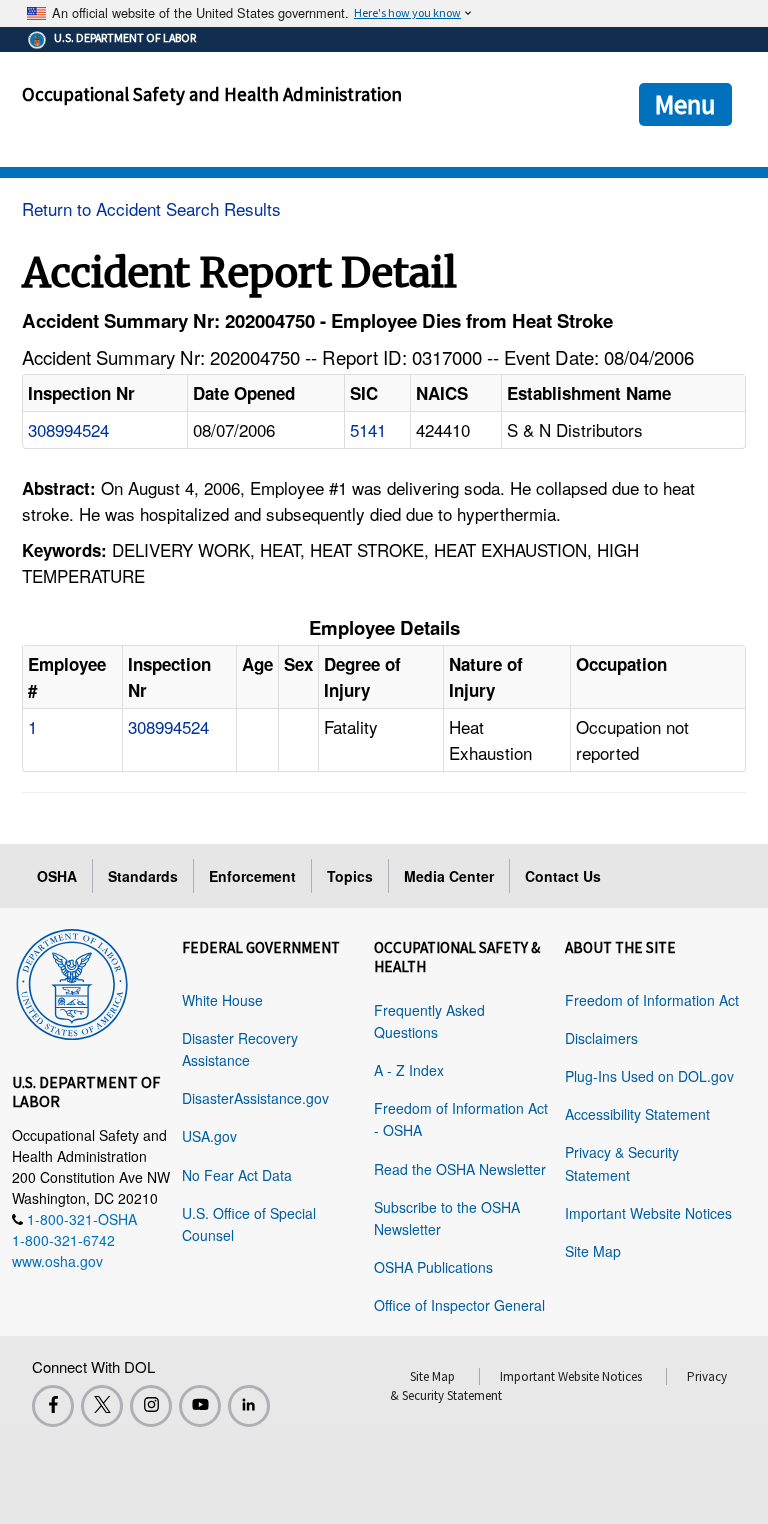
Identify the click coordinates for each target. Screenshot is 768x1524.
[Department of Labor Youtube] (200, 1406)
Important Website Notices (648, 1213)
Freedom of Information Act (652, 1000)
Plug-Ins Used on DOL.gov (649, 1076)
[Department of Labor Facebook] (53, 1406)
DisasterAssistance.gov (255, 1098)
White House (222, 1000)
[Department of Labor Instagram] (151, 1406)
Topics (350, 876)
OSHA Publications (433, 1267)
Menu (685, 104)
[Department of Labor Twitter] (102, 1406)
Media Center (449, 876)
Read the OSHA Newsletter (460, 1169)
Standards (143, 876)
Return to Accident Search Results (151, 208)
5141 (368, 429)
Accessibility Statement (637, 1114)
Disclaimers (601, 1038)
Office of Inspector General (459, 1305)
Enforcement (252, 876)
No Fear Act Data (237, 1175)
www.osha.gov (57, 1261)
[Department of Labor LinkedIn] (249, 1406)
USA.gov (209, 1136)
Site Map (593, 1251)
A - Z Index (409, 1070)
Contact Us (563, 876)
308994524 (68, 429)
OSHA (57, 876)
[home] (72, 981)
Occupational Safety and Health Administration (212, 94)
